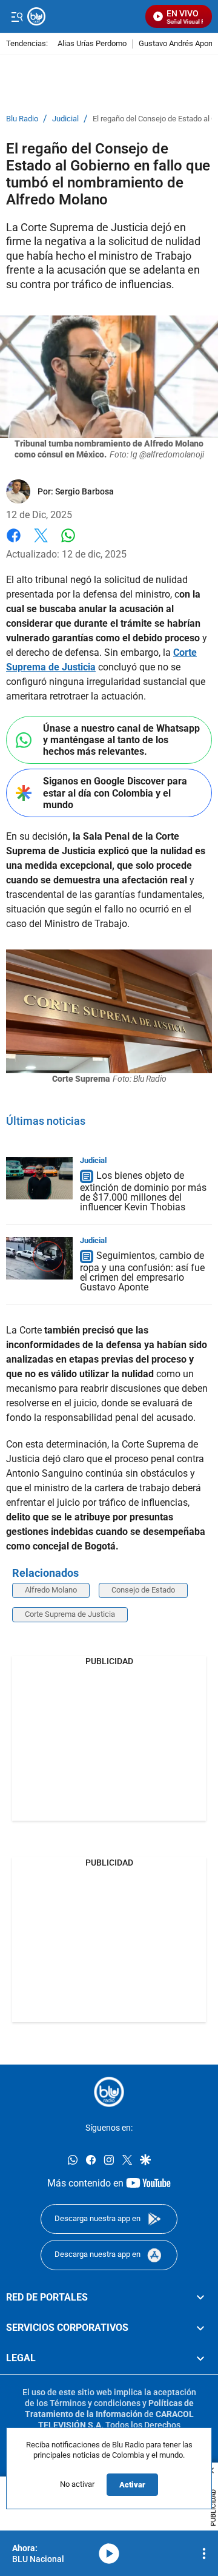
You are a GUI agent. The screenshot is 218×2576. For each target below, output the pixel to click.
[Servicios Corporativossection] (200, 2328)
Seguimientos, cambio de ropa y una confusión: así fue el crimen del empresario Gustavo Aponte (142, 1271)
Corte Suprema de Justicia (70, 1614)
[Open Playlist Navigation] (204, 2554)
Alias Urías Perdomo (92, 44)
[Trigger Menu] (17, 16)
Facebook (14, 543)
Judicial (65, 119)
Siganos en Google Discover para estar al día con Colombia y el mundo (115, 793)
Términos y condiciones (95, 2402)
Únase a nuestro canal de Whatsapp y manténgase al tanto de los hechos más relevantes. (121, 740)
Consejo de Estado (143, 1590)
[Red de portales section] (200, 2297)
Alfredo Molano (51, 1590)
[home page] (109, 2092)
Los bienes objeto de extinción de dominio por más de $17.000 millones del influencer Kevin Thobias (143, 1191)
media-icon (109, 2554)
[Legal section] (200, 2358)
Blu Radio (22, 119)
